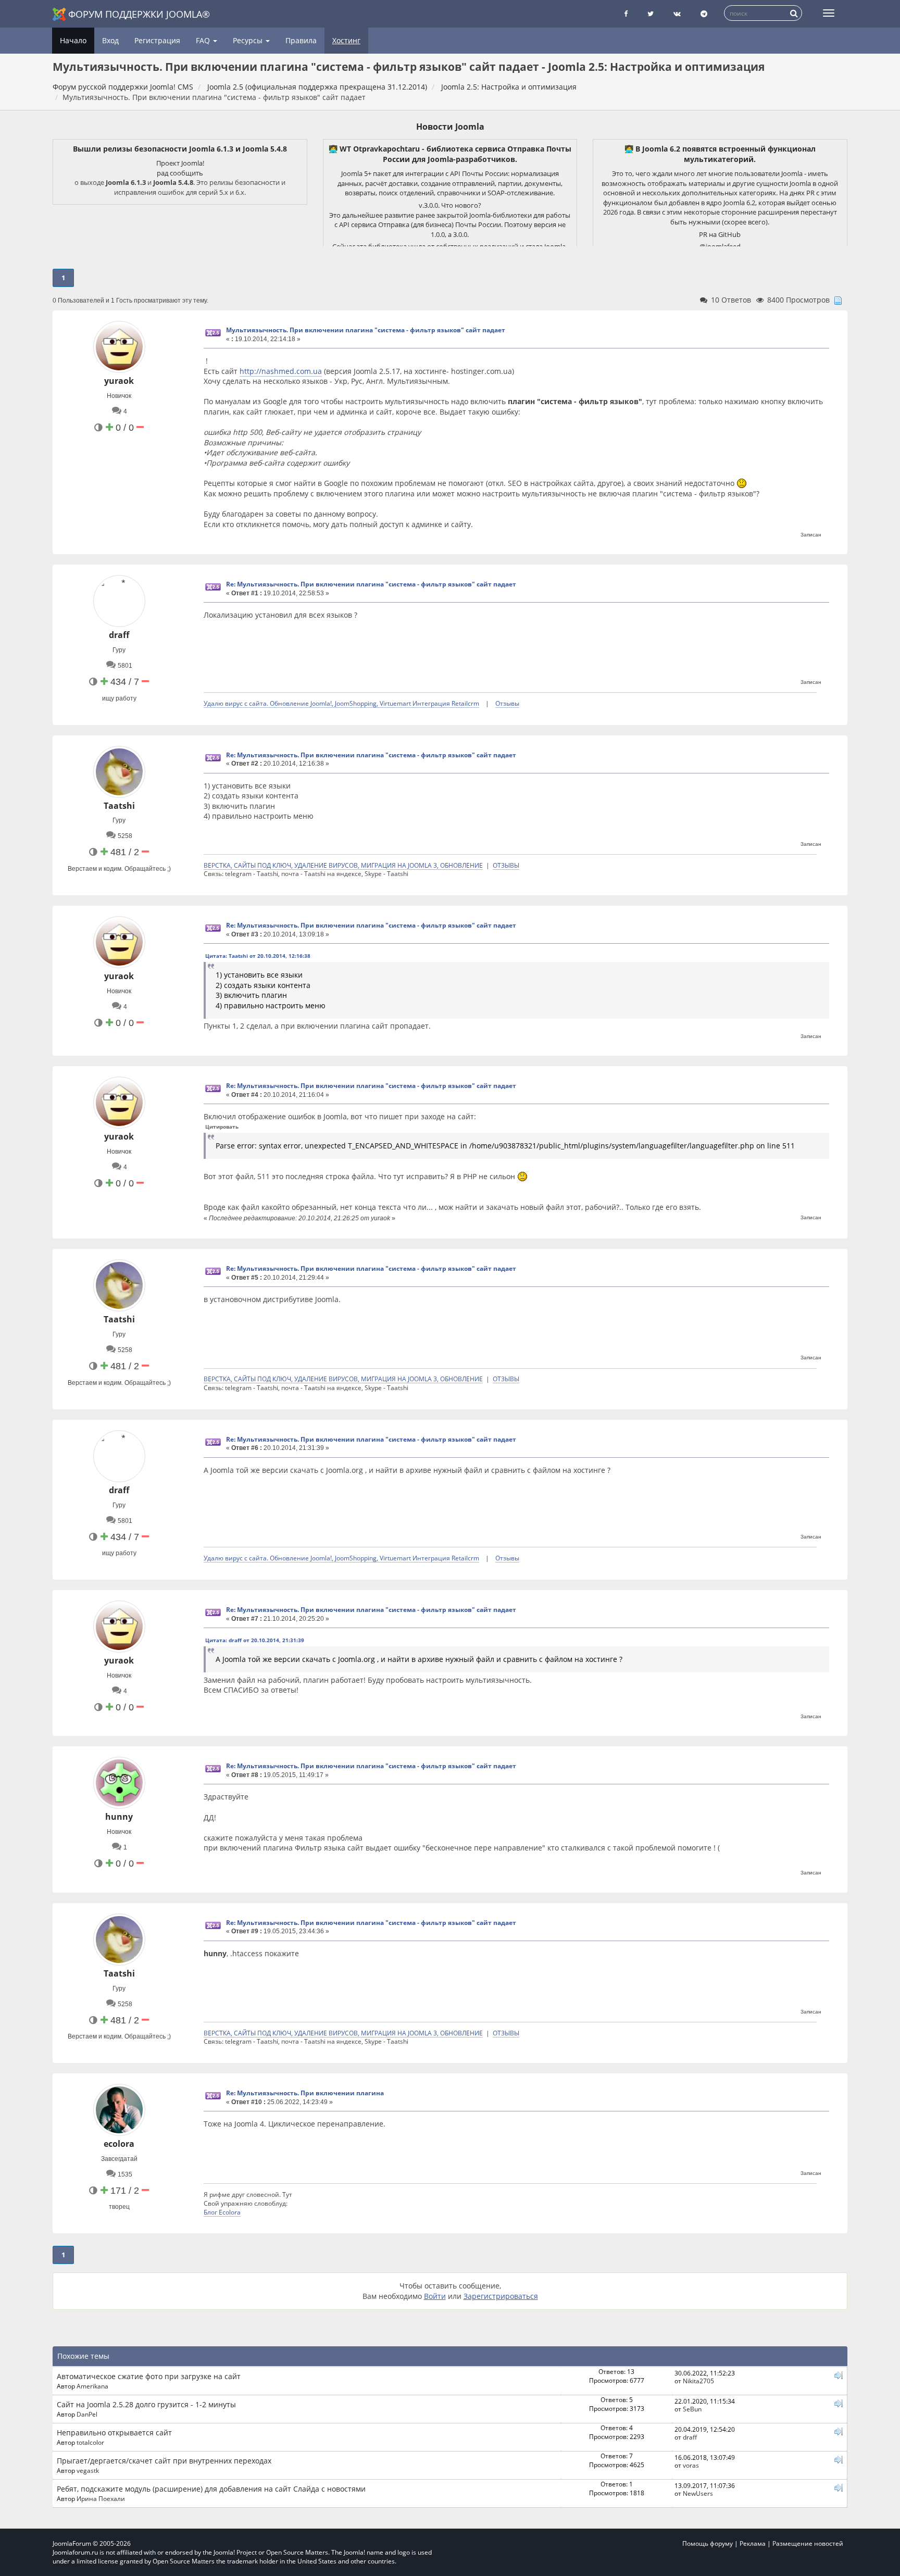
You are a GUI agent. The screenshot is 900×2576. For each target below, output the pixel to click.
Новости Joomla (450, 127)
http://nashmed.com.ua (281, 371)
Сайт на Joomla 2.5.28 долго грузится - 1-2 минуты (146, 2404)
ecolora (119, 2144)
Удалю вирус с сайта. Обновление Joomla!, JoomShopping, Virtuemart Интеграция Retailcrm (341, 703)
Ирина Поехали (101, 2498)
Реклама (753, 2543)
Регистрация (157, 40)
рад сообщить (180, 173)
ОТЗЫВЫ (506, 865)
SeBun (692, 2409)
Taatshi (119, 806)
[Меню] (829, 13)
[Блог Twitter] (651, 14)
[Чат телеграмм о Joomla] (704, 14)
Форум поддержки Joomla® (139, 14)
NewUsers (698, 2493)
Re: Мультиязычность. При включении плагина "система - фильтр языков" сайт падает (371, 584)
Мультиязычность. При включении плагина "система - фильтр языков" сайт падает (366, 330)
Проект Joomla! (180, 163)
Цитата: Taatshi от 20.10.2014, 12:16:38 (258, 956)
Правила (301, 40)
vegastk (88, 2470)
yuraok (119, 381)
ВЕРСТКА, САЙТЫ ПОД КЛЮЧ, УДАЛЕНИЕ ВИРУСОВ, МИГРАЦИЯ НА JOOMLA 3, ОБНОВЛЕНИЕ (343, 865)
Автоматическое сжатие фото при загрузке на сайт (149, 2376)
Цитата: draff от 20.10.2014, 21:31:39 (255, 1640)
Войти (435, 2296)
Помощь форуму (708, 2543)
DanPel (87, 2414)
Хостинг (346, 40)
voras (691, 2465)
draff (119, 635)
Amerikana (92, 2386)
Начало (73, 40)
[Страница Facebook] (626, 14)
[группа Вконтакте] (677, 14)
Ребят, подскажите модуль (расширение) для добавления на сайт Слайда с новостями (211, 2489)
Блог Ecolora (222, 2212)
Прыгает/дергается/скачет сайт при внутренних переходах (164, 2461)
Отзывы (507, 703)
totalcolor (90, 2442)
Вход (110, 40)
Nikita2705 (698, 2381)
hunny (119, 1817)
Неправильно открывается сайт (114, 2433)
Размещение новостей (808, 2543)
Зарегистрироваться (501, 2296)
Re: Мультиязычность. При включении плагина (305, 2093)
